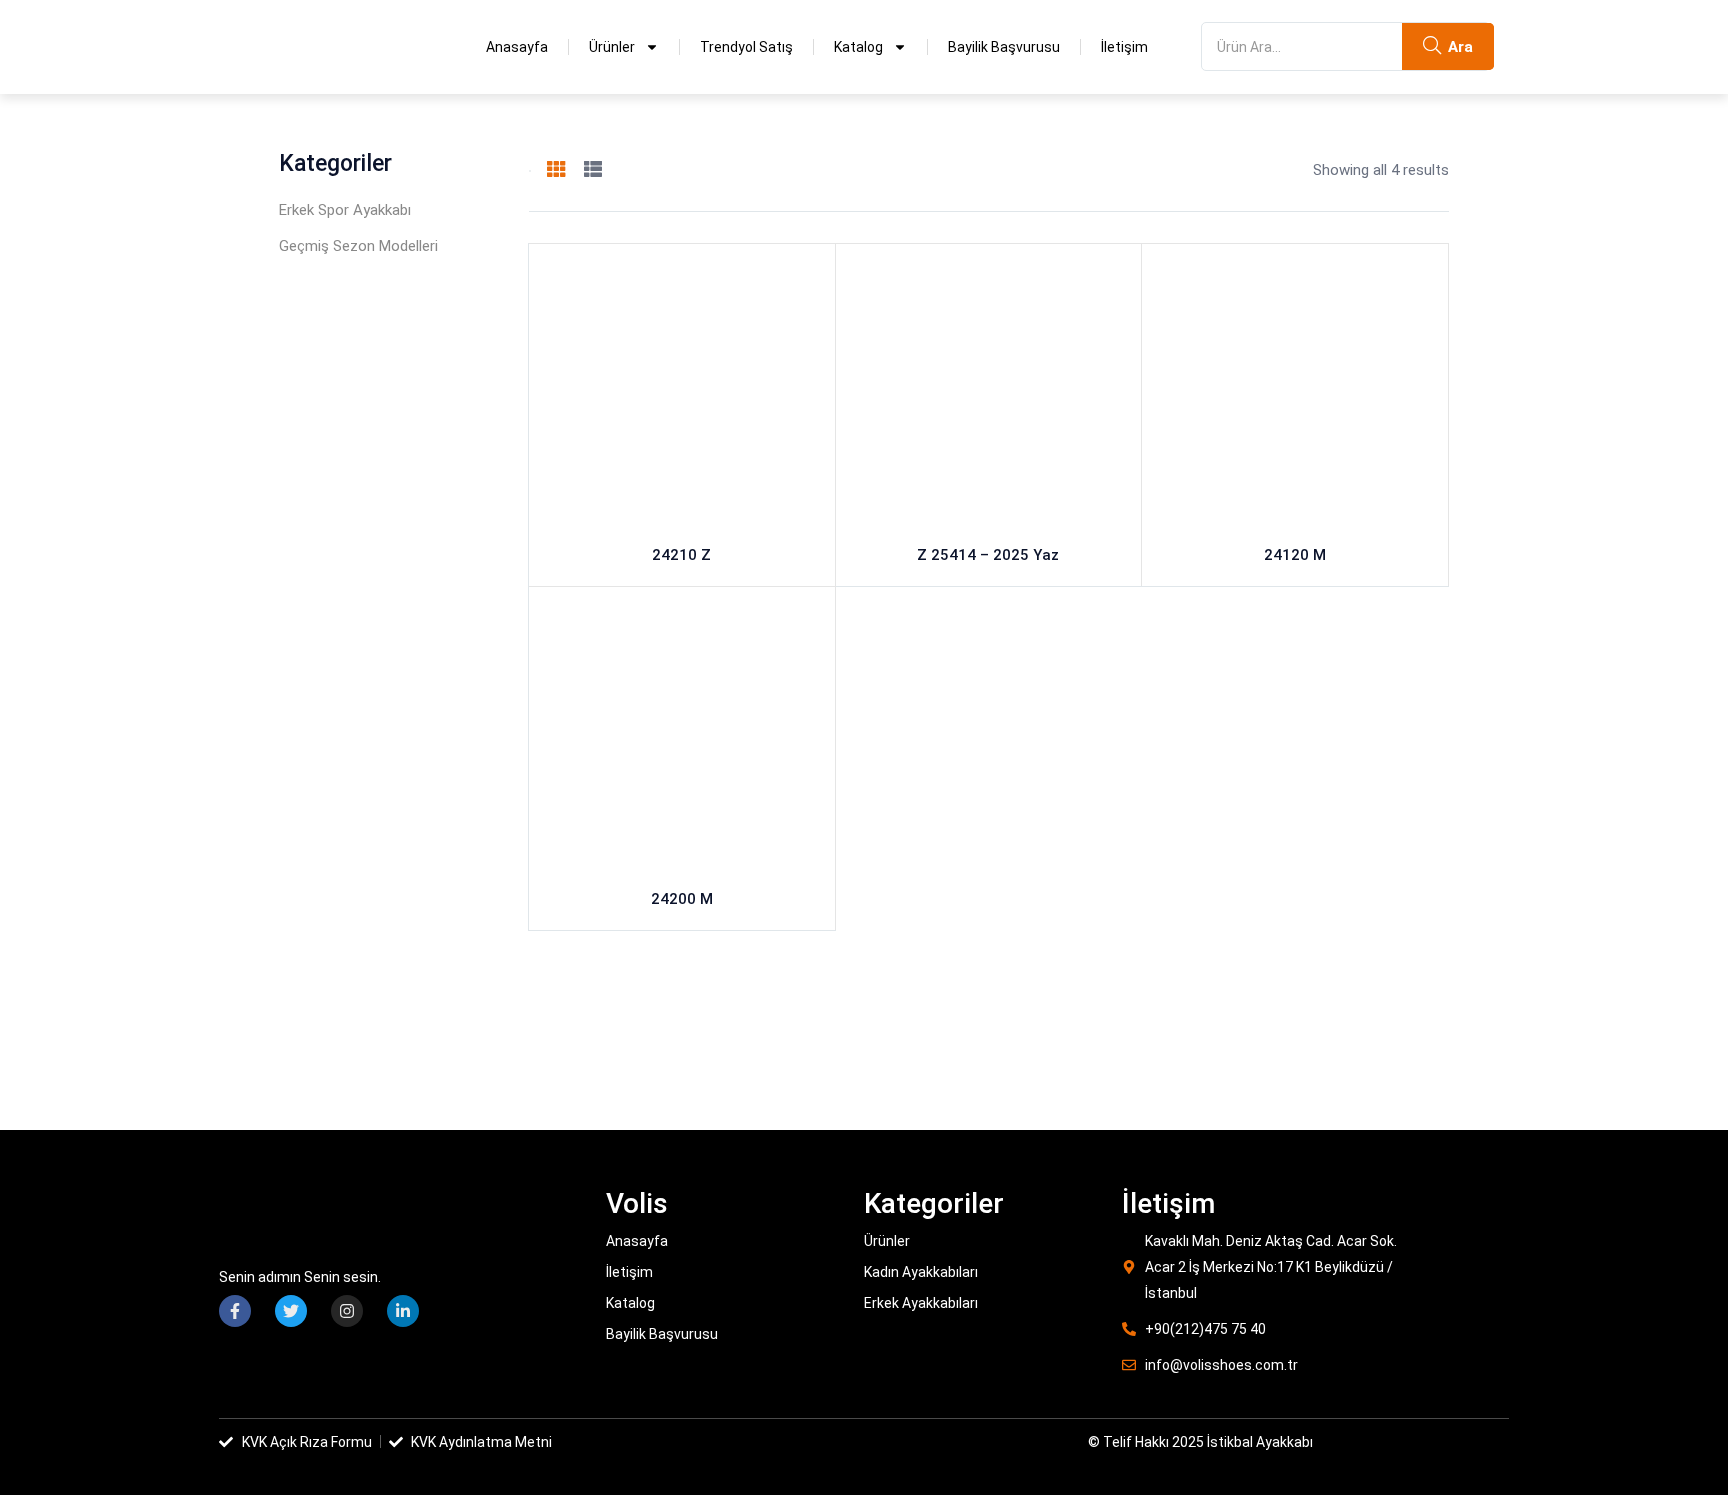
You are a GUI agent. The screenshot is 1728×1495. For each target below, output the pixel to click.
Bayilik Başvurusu (1004, 47)
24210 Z (681, 555)
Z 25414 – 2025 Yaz (988, 555)
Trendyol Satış (746, 47)
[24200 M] (682, 740)
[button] (530, 171)
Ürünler (612, 47)
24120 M (1295, 555)
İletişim (1124, 47)
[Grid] (556, 170)
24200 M (682, 899)
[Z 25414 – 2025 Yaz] (989, 397)
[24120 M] (1295, 397)
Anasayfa (517, 47)
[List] (593, 170)
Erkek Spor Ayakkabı (345, 210)
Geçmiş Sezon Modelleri (358, 246)
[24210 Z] (682, 397)
